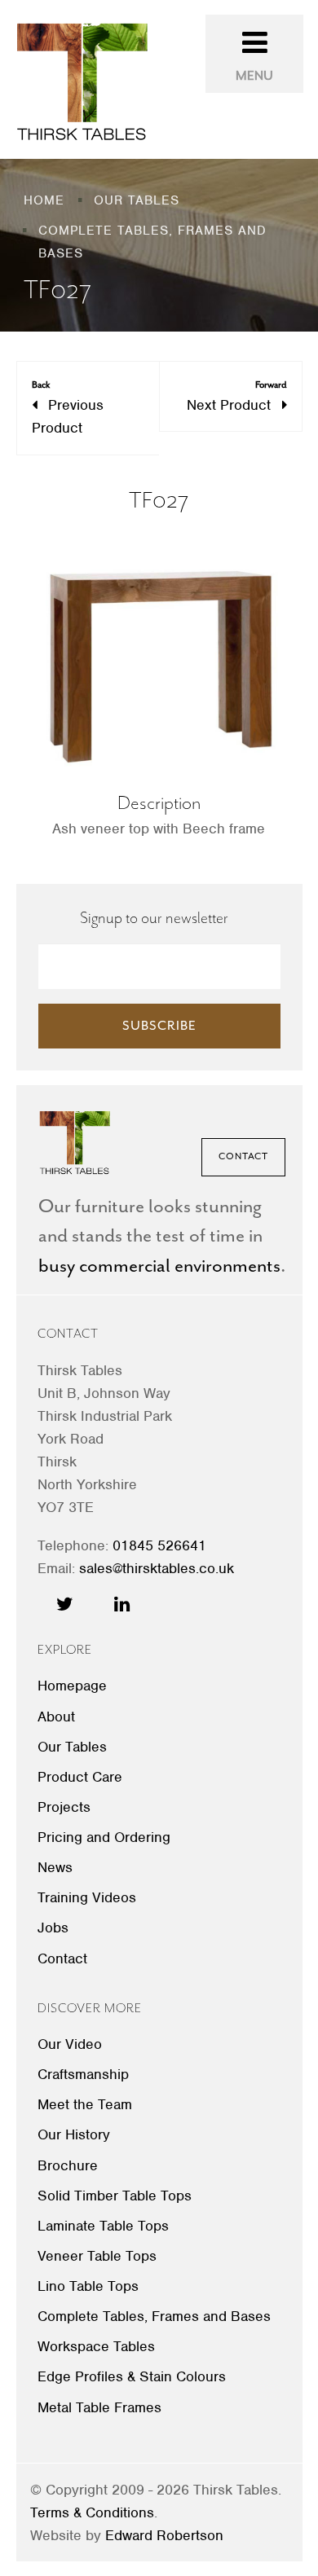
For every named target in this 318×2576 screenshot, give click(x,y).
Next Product (237, 396)
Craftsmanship (83, 2074)
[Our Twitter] (65, 1604)
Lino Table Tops (88, 2286)
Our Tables (72, 1747)
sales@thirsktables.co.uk (157, 1568)
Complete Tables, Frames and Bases (154, 2316)
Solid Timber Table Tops (115, 2196)
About (56, 1717)
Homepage (72, 1686)
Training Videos (87, 1897)
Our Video (70, 2044)
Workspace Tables (96, 2346)
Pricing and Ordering (104, 1837)
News (55, 1867)
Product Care (80, 1777)
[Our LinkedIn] (122, 1604)
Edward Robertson (164, 2535)
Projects (64, 1807)
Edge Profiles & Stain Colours (132, 2376)
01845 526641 (159, 1545)
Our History (74, 2134)
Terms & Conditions (92, 2512)
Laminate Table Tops (103, 2226)
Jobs (53, 1928)
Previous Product (68, 408)
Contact (243, 1156)
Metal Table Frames (99, 2407)
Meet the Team (85, 2104)
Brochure (68, 2165)
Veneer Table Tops (97, 2256)
